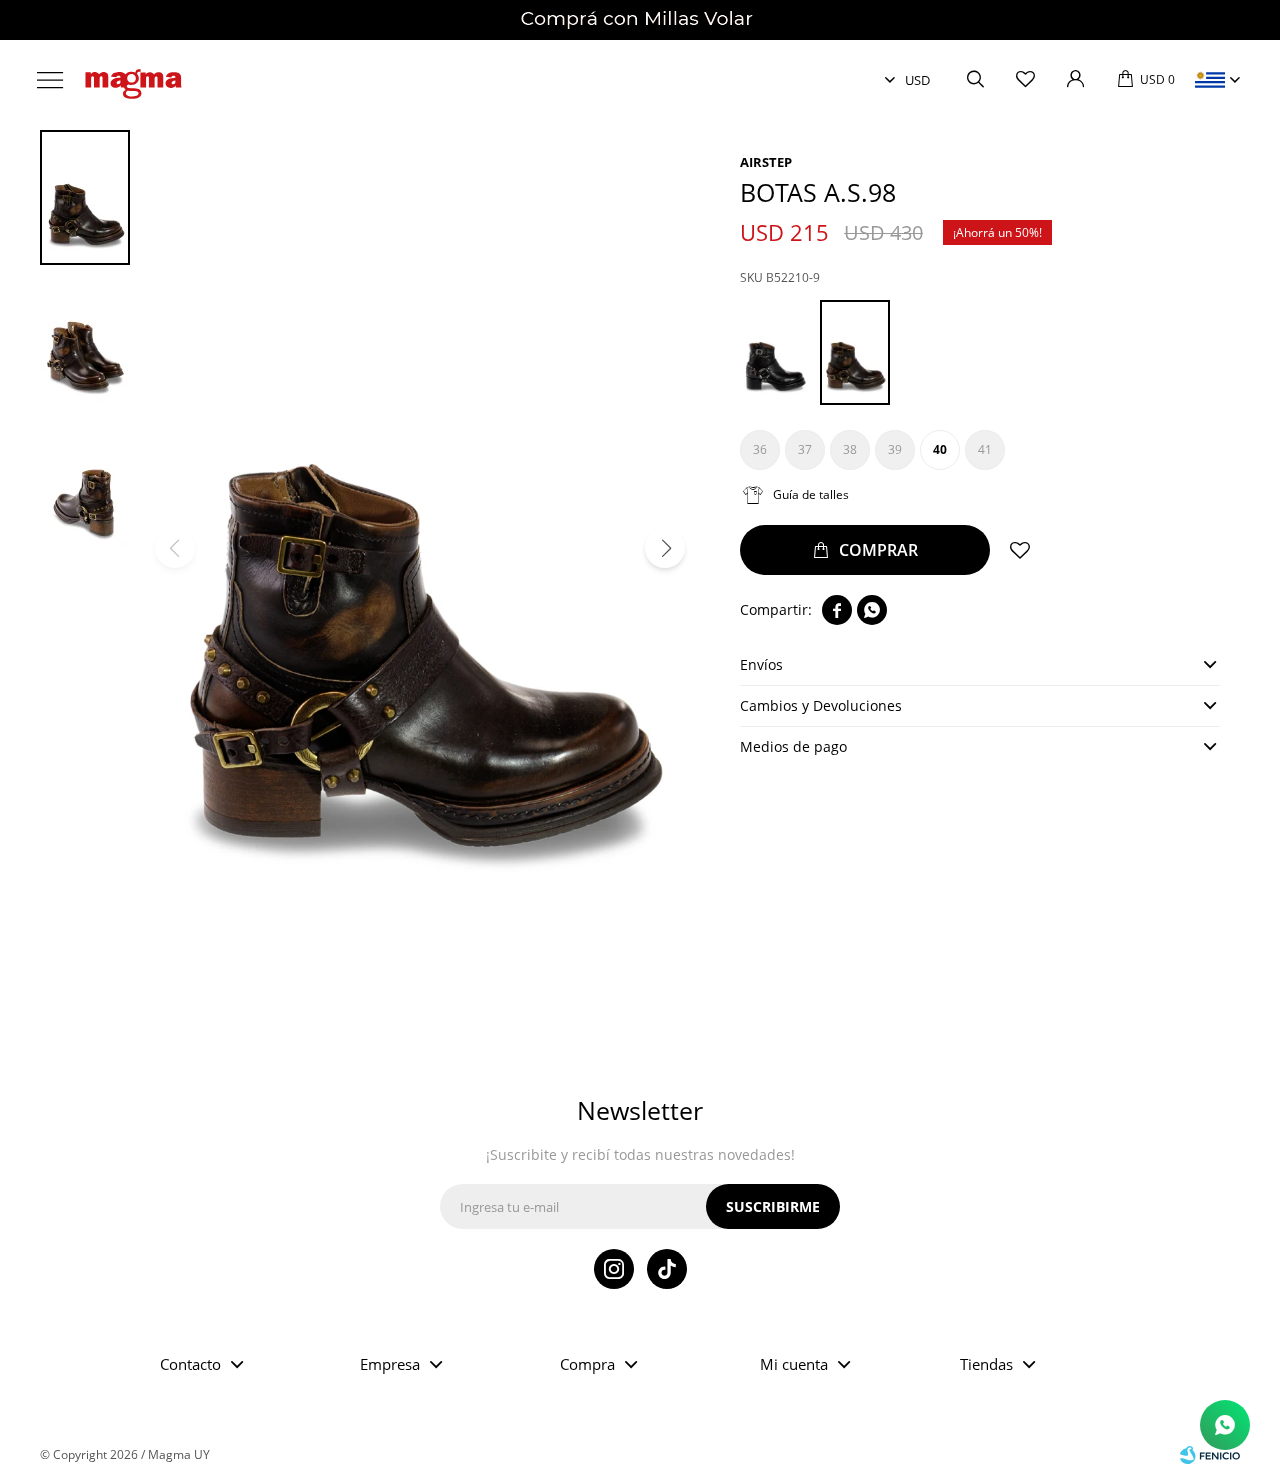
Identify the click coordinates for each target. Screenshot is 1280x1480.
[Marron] (855, 352)
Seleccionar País (1210, 80)
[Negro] (775, 352)
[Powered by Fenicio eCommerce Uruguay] (1210, 1455)
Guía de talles (811, 494)
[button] (975, 80)
